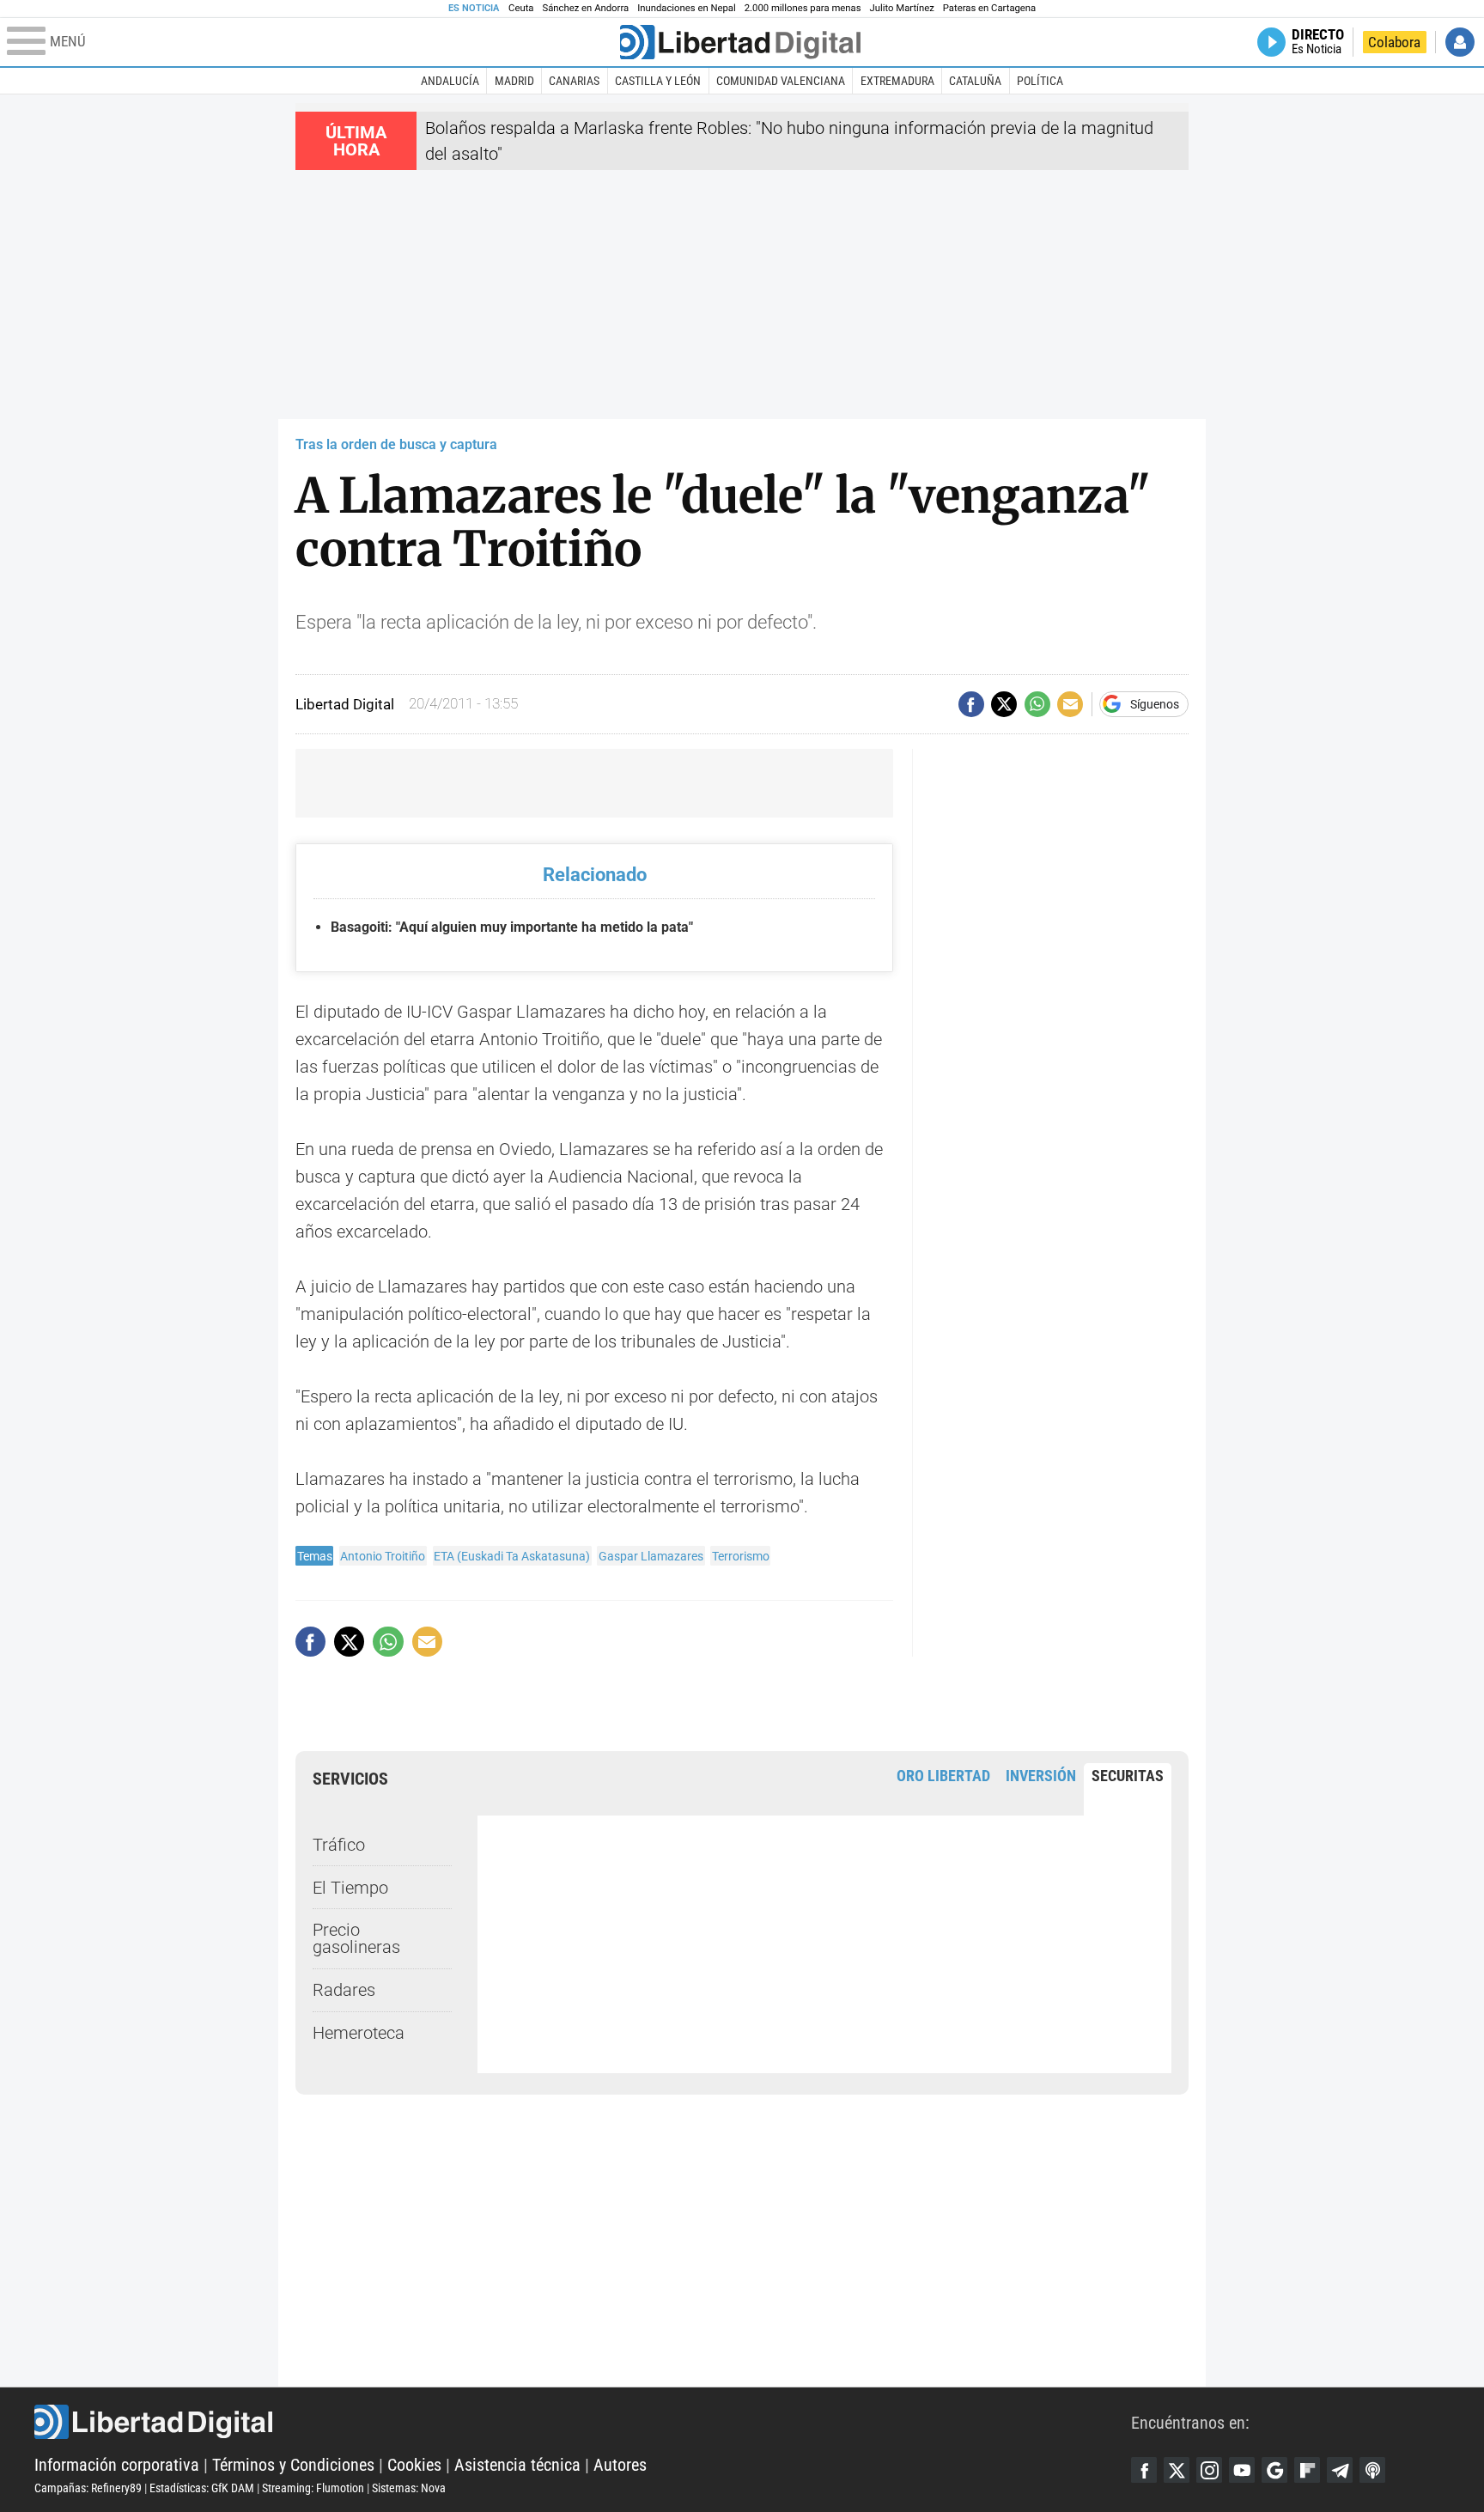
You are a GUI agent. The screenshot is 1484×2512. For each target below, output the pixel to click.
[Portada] (740, 42)
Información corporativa (117, 2465)
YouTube (1242, 2470)
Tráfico (339, 1845)
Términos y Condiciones (293, 2465)
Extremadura (897, 81)
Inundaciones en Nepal (687, 8)
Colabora (1394, 42)
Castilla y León (658, 81)
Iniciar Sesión (1460, 42)
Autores (620, 2465)
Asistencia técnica (517, 2465)
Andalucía (450, 81)
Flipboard (1307, 2470)
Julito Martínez (902, 8)
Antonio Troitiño (383, 1556)
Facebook (1144, 2470)
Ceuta (521, 8)
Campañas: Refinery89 (88, 2488)
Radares (344, 1990)
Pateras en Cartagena (989, 8)
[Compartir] (971, 704)
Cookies (414, 2465)
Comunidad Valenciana (781, 81)
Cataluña (975, 81)
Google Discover (1274, 2470)
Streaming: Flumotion (313, 2488)
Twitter (1177, 2470)
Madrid (514, 81)
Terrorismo (741, 1556)
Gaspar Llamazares (651, 1556)
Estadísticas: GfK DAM (202, 2488)
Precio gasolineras (356, 1938)
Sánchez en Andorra (585, 8)
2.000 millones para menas (803, 8)
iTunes (1372, 2470)
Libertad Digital (583, 2422)
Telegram (1340, 2470)
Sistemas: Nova (409, 2488)
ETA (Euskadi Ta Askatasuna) (512, 1556)
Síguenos (1155, 704)
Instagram (1209, 2470)
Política (1040, 81)
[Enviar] (1037, 704)
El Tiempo (350, 1888)
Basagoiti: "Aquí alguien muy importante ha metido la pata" (512, 927)
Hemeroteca (359, 2033)
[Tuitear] (1004, 704)
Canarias (574, 81)
